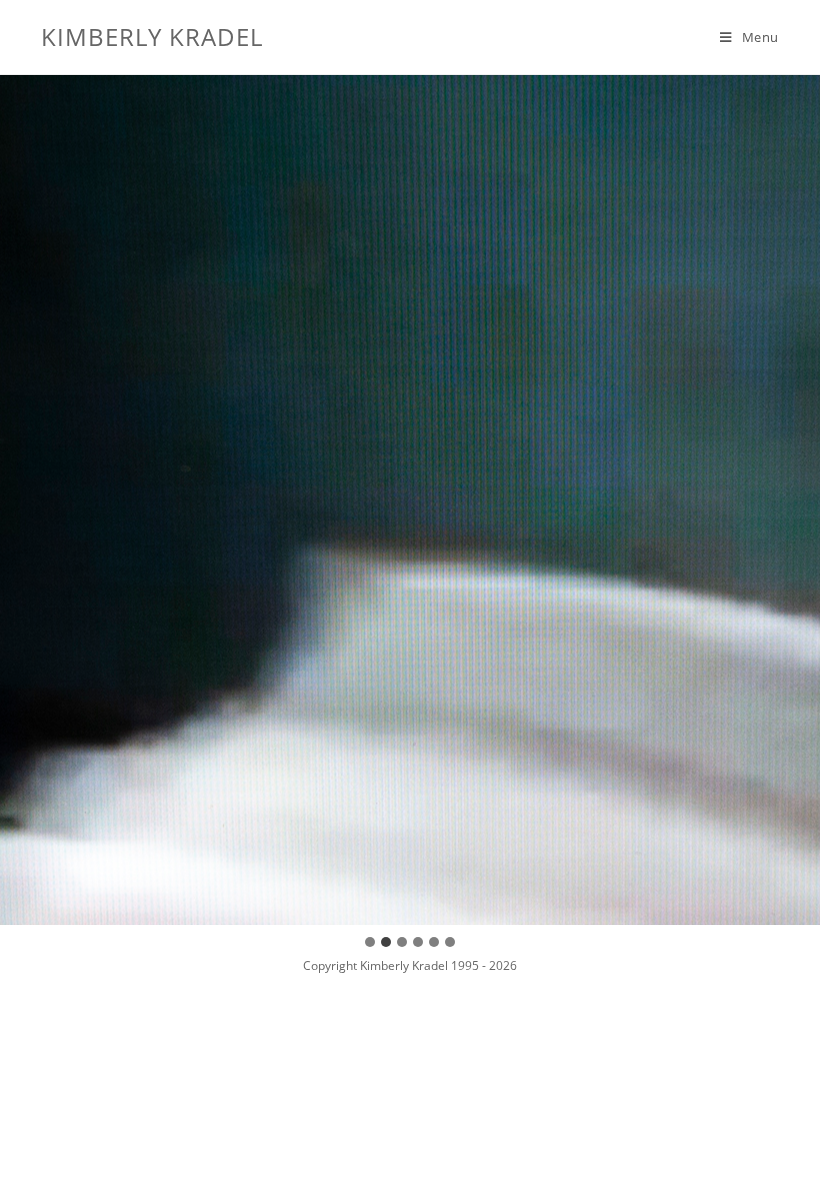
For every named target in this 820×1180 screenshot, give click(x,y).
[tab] (370, 942)
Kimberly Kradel (152, 36)
